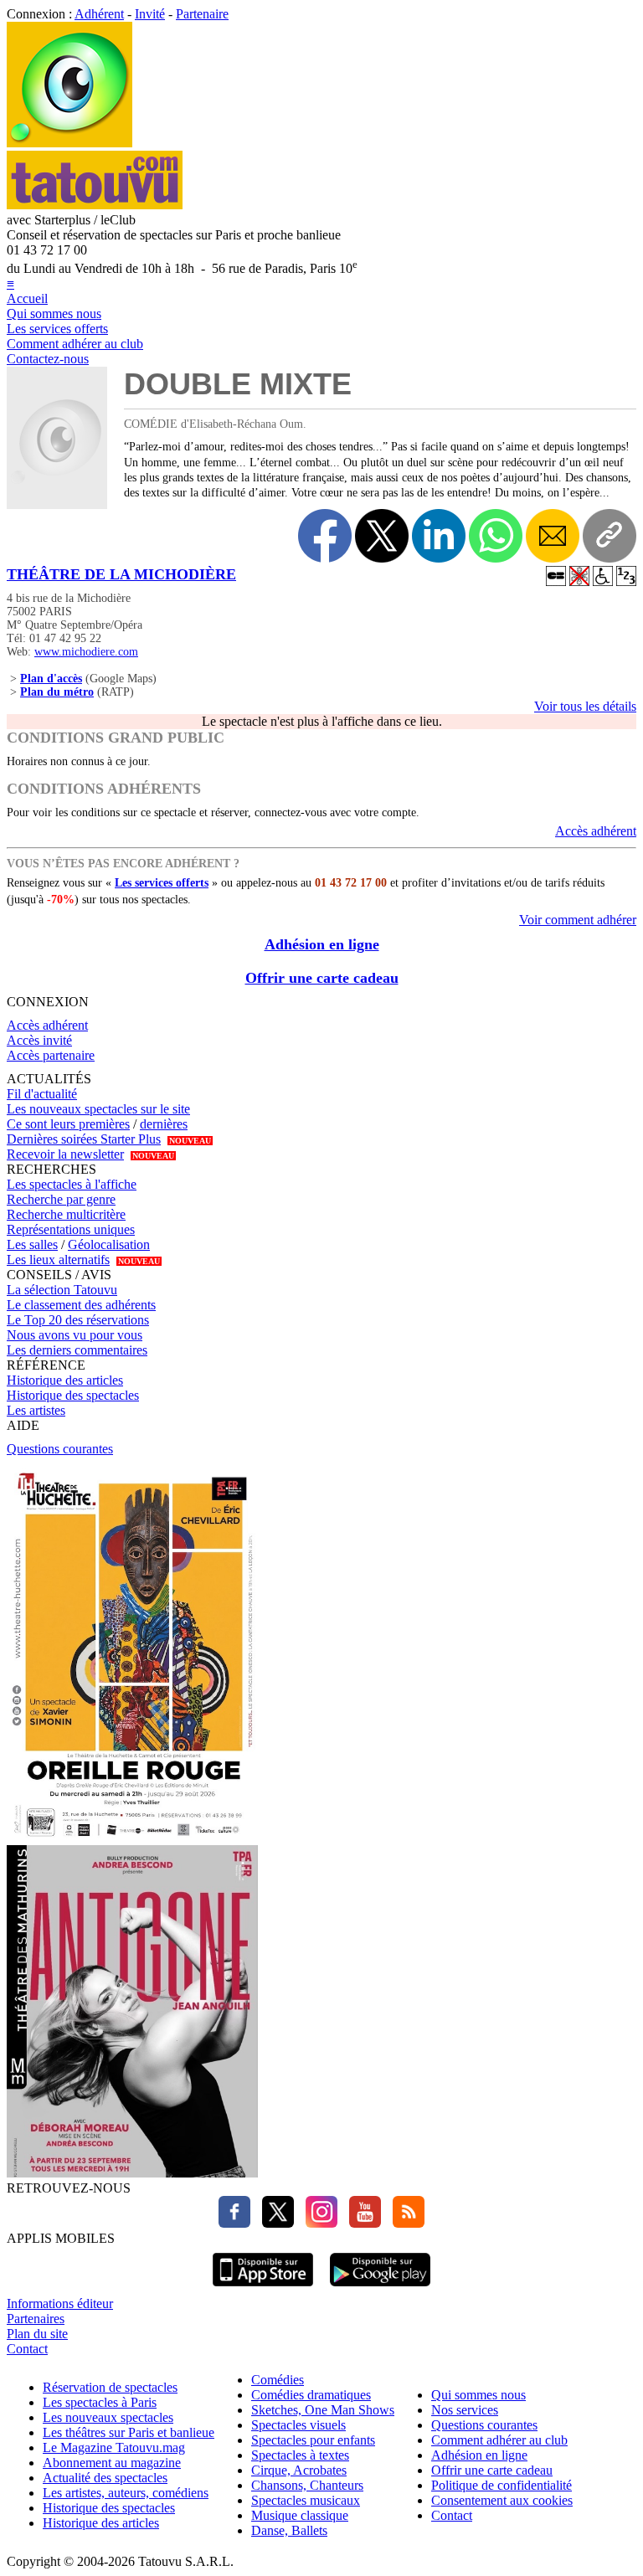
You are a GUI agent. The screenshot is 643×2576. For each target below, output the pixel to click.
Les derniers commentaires (77, 1350)
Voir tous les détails (585, 706)
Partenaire (202, 14)
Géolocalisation (109, 1244)
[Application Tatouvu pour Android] (380, 2288)
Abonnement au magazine (112, 2463)
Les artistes (36, 1410)
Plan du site (37, 2334)
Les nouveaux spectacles (108, 2417)
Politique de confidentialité (502, 2485)
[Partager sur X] (382, 536)
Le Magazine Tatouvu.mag (114, 2447)
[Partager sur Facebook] (325, 536)
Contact (27, 2349)
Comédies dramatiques (311, 2395)
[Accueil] (69, 143)
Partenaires (36, 2319)
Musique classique (300, 2515)
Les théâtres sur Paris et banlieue (129, 2432)
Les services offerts (57, 329)
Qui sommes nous (54, 314)
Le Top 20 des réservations (78, 1320)
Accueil (27, 298)
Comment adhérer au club (75, 344)
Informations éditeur (60, 2303)
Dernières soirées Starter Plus (84, 1139)
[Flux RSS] (404, 2223)
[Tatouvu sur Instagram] (317, 2223)
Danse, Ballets (289, 2530)
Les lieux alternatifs (58, 1260)
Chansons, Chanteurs (307, 2485)
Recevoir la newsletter (65, 1154)
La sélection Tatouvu (62, 1290)
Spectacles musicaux (306, 2500)
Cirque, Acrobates (299, 2470)
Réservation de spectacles (110, 2387)
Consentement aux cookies (502, 2500)
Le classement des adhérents (81, 1305)
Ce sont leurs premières (68, 1124)
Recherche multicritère (66, 1214)
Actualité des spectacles (105, 2478)
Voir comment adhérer (578, 920)
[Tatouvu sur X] (274, 2223)
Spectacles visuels (298, 2425)
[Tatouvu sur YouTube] (361, 2223)
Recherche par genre (61, 1199)
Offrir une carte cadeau (322, 978)
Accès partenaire (51, 1055)
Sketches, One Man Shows (323, 2410)
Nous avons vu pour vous (75, 1335)
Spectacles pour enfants (313, 2440)
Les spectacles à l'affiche (72, 1184)
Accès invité (39, 1040)
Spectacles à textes (300, 2455)
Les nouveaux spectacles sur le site (98, 1109)
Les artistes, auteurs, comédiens (126, 2493)
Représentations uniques (71, 1229)
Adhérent (99, 14)
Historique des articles (65, 1380)
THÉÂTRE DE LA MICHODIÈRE (121, 574)
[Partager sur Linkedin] (439, 536)
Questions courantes (60, 1449)
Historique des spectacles (73, 1395)
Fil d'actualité (42, 1094)
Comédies (278, 2380)
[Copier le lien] (610, 536)
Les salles (32, 1244)
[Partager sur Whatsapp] (496, 536)
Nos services (465, 2410)
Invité (150, 14)
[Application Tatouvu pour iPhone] (263, 2288)
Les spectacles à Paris (100, 2402)
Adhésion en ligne (322, 944)
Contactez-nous (48, 359)
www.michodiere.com (86, 652)
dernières (164, 1124)
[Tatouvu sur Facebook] (234, 2223)
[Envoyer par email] (553, 536)
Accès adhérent (596, 831)
